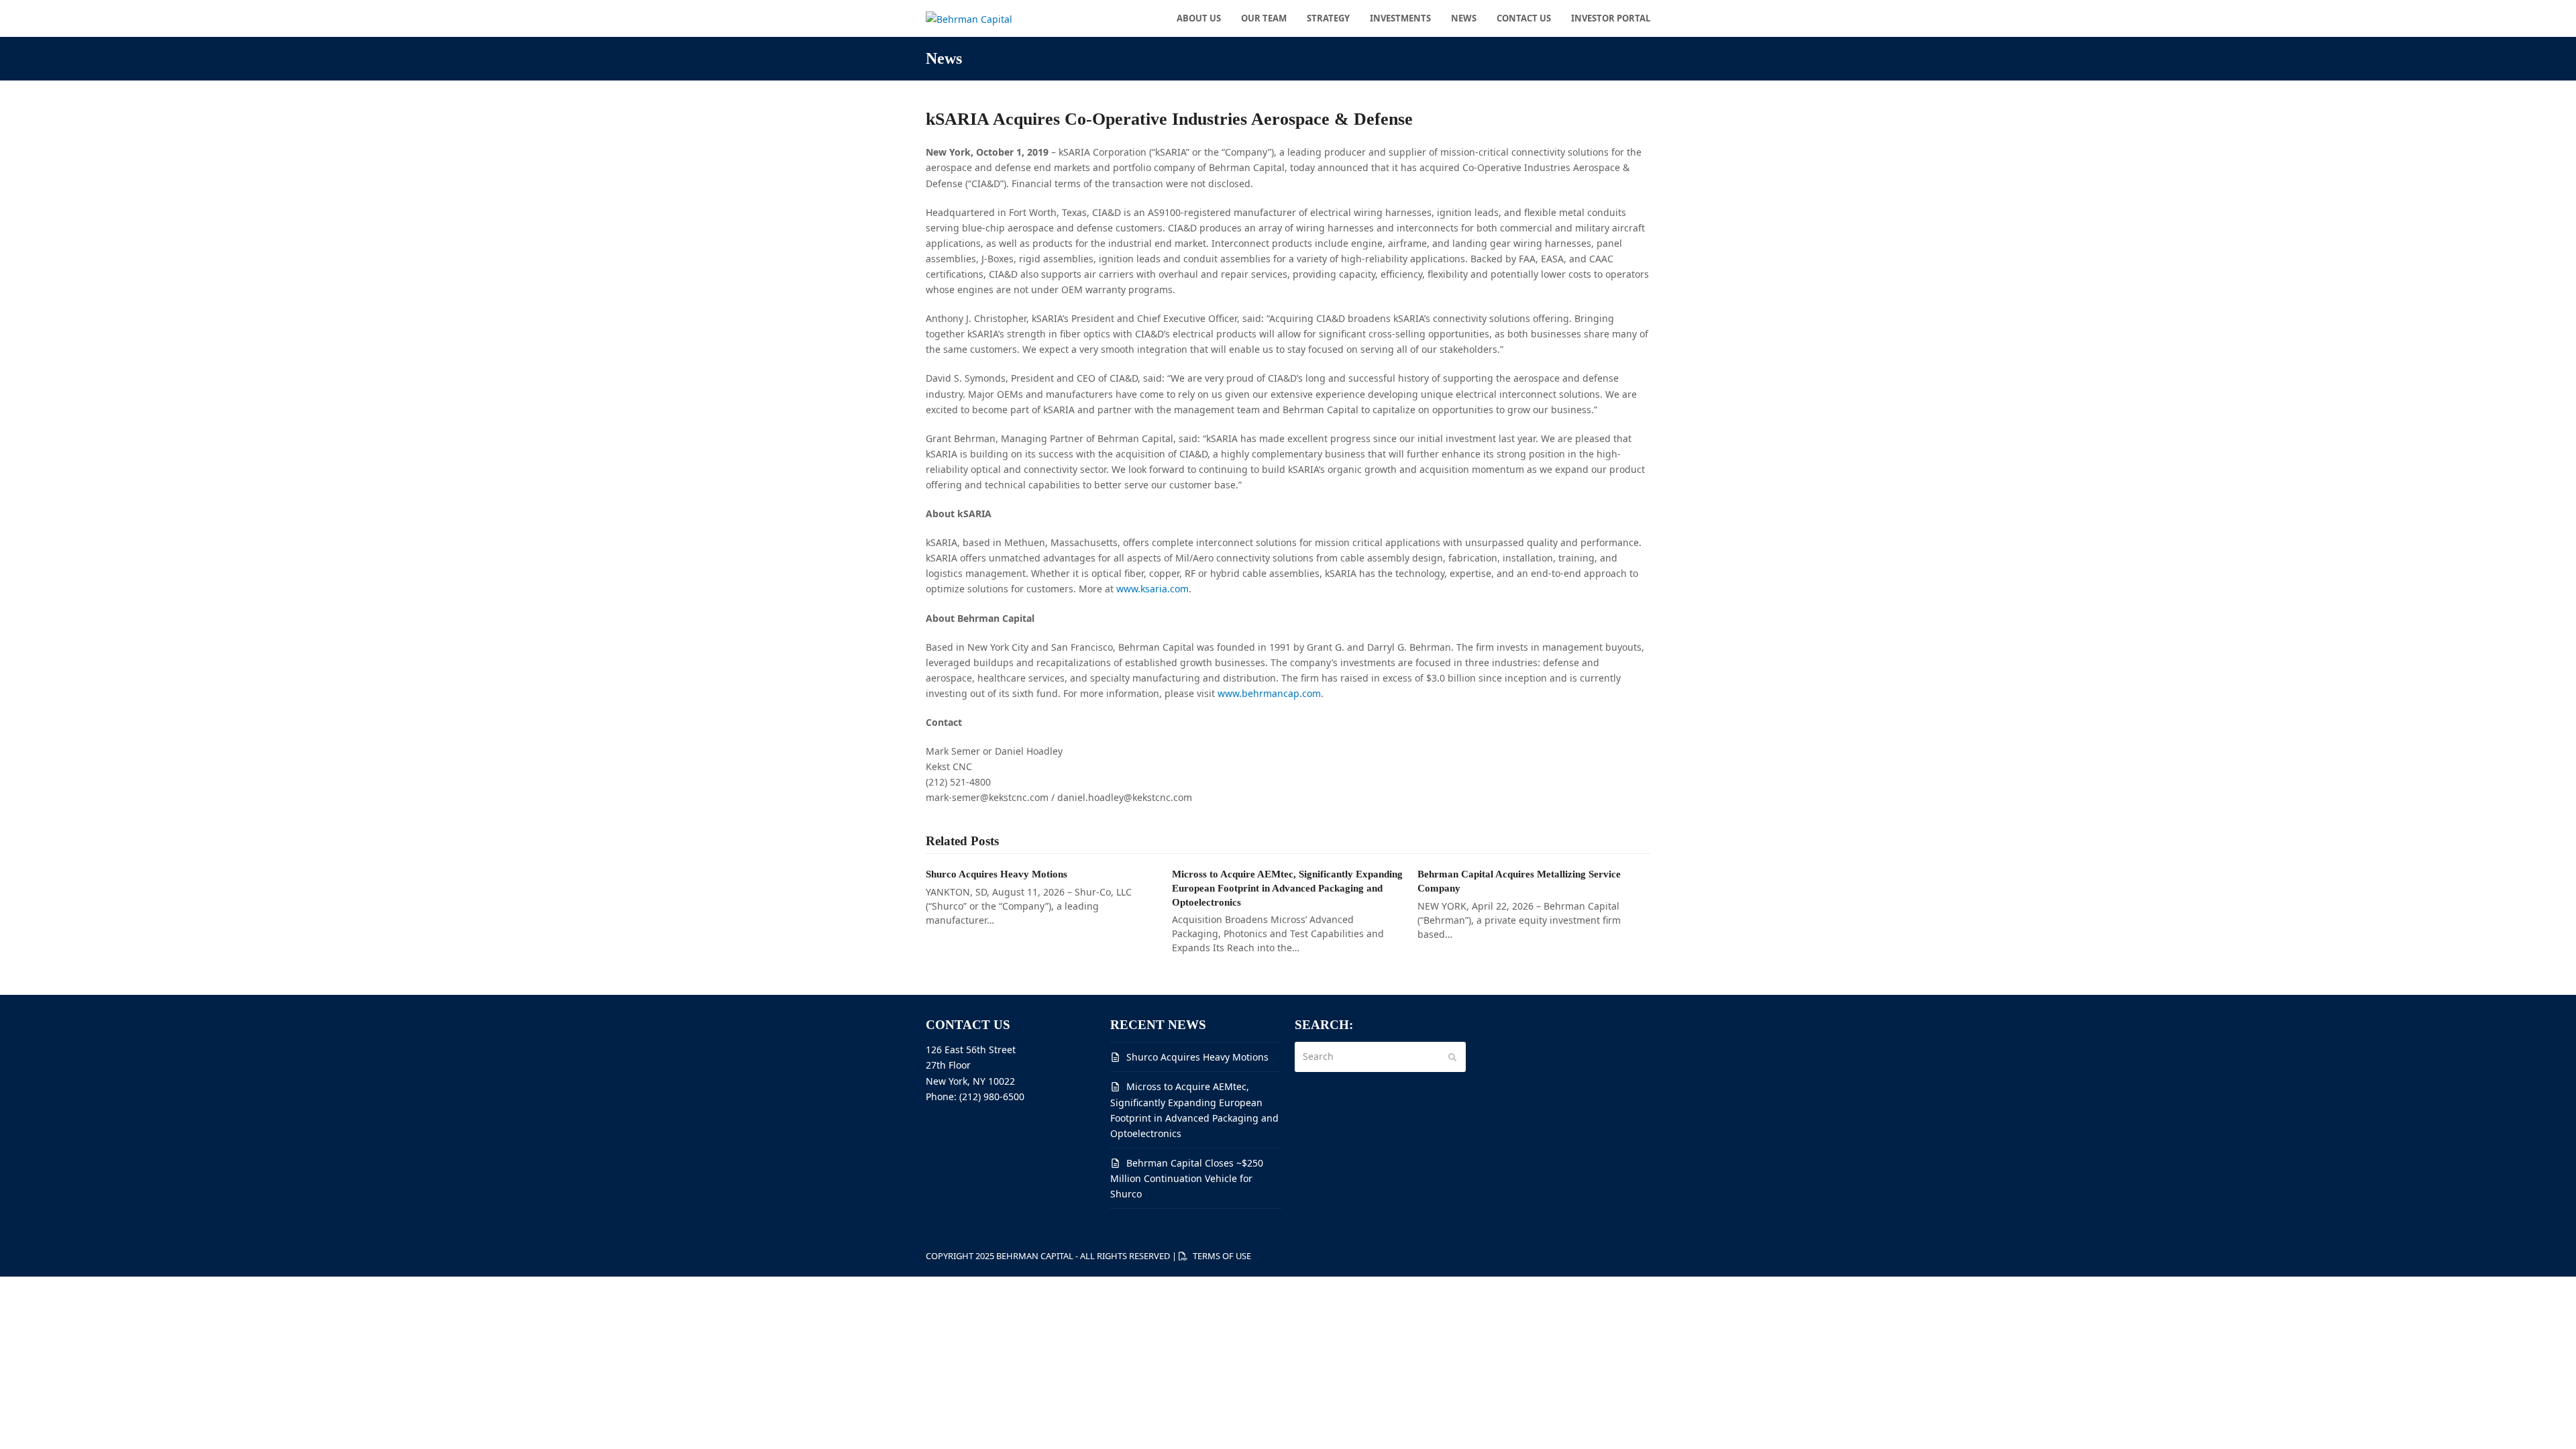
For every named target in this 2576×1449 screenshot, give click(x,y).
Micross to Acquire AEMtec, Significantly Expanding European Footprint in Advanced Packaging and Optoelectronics (1287, 888)
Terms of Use (1222, 1256)
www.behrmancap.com (1269, 693)
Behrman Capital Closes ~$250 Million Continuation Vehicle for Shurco (1187, 1178)
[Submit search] (1452, 1057)
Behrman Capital (1035, 1256)
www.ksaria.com (1152, 589)
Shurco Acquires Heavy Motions (997, 874)
